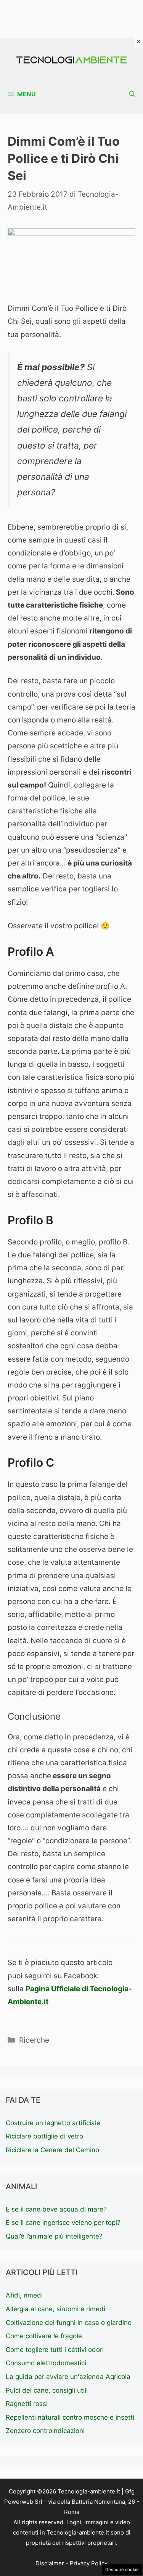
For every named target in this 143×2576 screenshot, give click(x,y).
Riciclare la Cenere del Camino (52, 2150)
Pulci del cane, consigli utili (47, 2390)
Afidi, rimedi (24, 2295)
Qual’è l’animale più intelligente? (54, 2236)
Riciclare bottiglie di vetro (44, 2136)
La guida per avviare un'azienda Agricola (68, 2377)
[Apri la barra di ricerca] (132, 94)
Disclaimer (50, 2563)
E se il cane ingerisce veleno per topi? (63, 2223)
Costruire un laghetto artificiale (53, 2123)
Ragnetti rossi (27, 2404)
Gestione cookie (122, 2570)
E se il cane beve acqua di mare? (56, 2209)
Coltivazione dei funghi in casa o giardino (69, 2323)
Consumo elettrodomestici (46, 2363)
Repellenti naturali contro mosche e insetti (70, 2417)
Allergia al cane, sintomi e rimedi (55, 2309)
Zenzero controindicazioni (45, 2431)
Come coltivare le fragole (44, 2336)
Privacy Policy (89, 2563)
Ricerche (34, 2040)
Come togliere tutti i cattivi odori (55, 2350)
